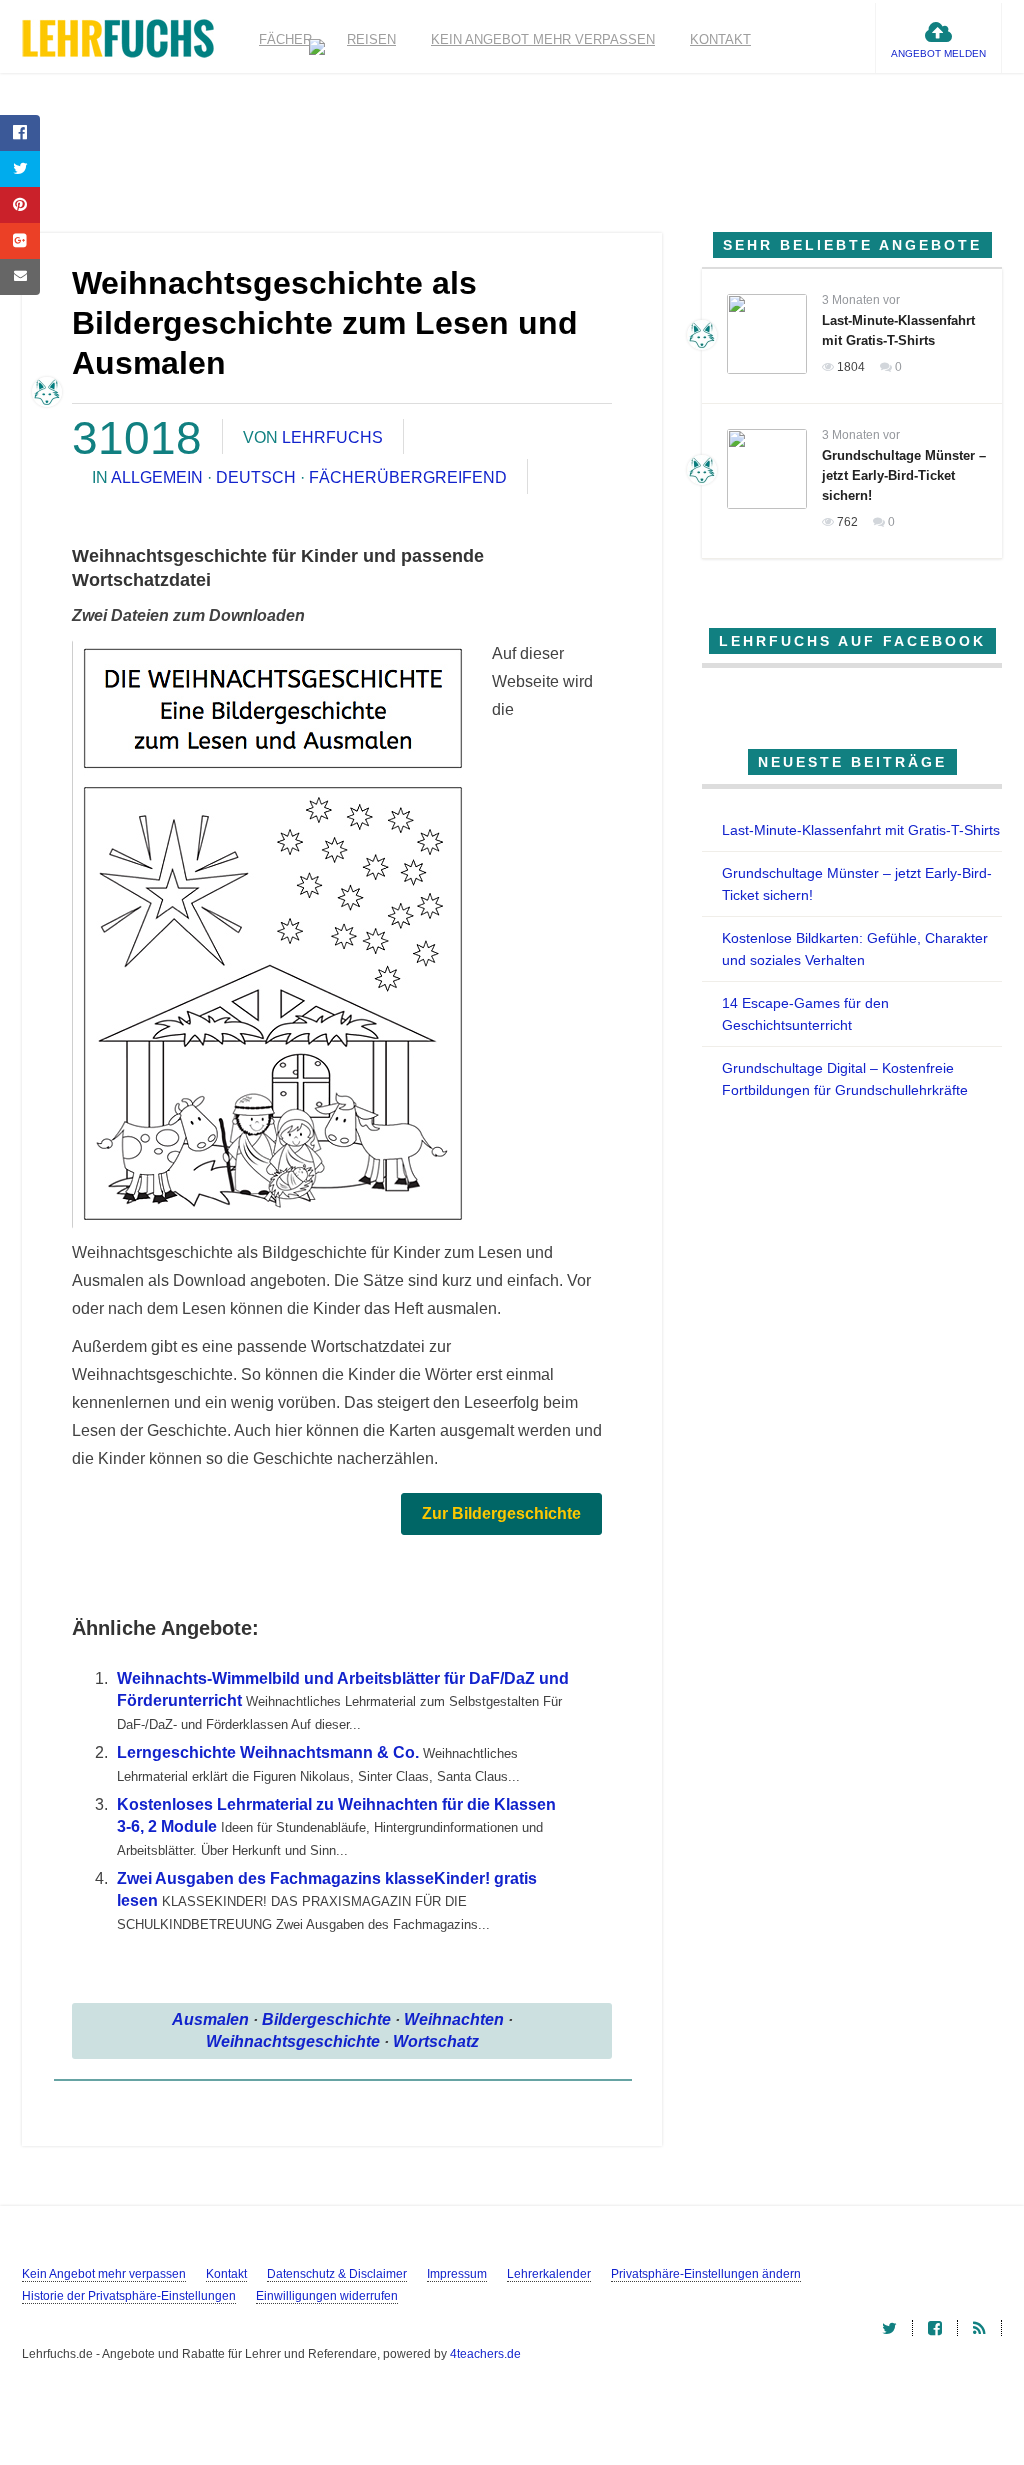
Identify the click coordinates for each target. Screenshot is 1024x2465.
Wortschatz (436, 2041)
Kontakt (720, 39)
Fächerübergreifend (408, 477)
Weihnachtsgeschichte (293, 2041)
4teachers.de (485, 2354)
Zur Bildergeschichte (501, 1513)
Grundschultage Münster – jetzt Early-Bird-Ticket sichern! (904, 475)
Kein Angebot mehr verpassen (543, 39)
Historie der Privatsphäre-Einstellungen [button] (129, 2296)
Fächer (285, 39)
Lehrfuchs (332, 437)
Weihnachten (454, 2019)
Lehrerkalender (549, 2274)
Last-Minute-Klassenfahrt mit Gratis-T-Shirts (861, 830)
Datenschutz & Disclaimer (337, 2274)
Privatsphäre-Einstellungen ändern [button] (706, 2274)
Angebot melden (938, 53)
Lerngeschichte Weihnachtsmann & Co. (268, 1752)
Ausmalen (210, 2019)
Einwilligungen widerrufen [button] (327, 2296)
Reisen (371, 39)
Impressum (457, 2274)
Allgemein (157, 477)
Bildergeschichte (326, 2019)
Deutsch (256, 477)
